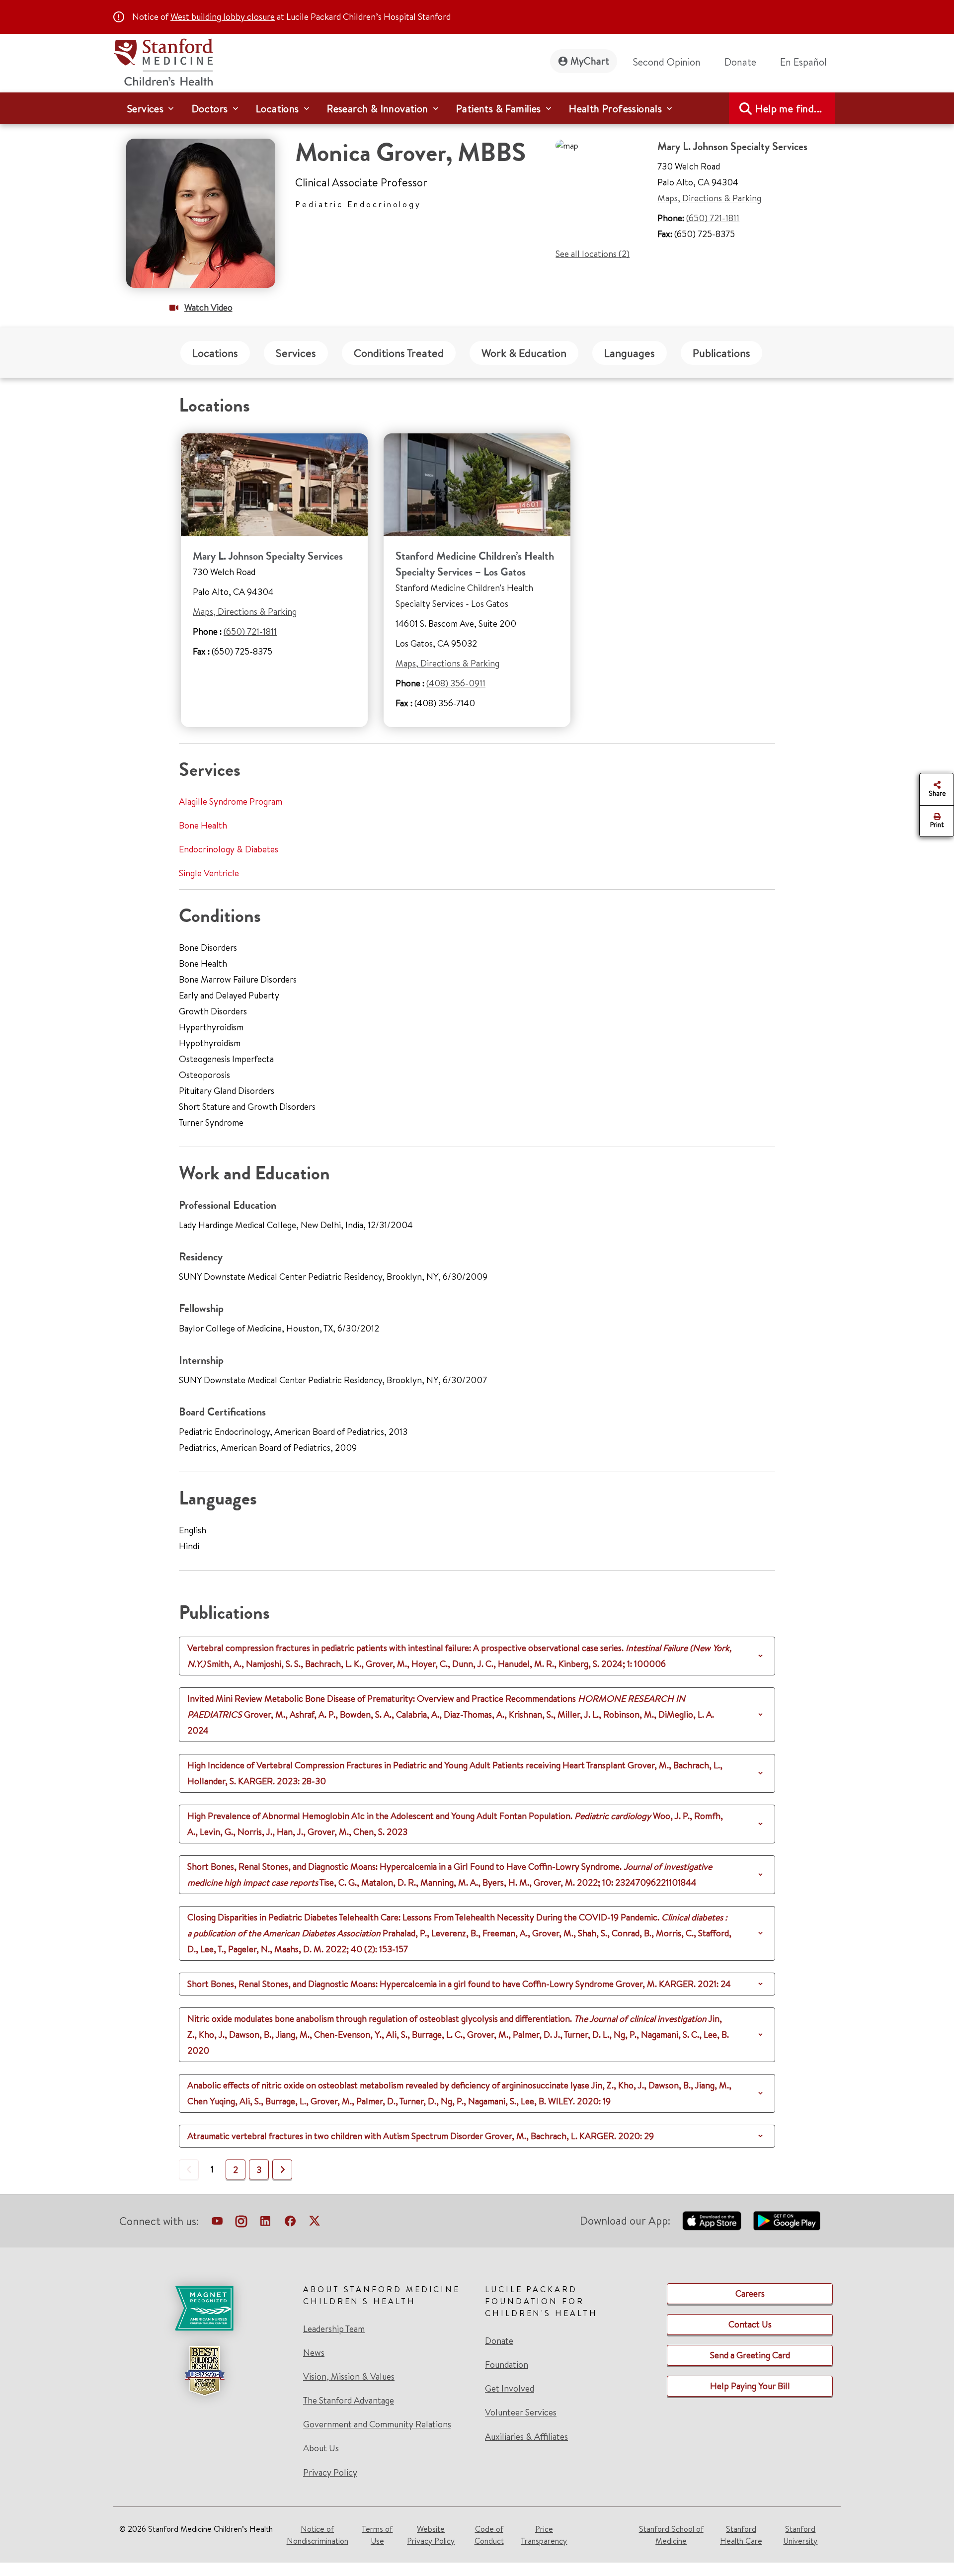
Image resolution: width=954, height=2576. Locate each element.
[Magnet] (204, 2308)
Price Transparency (544, 2535)
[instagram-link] (241, 2223)
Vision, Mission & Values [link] (349, 2377)
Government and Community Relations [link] (377, 2424)
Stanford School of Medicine (671, 2535)
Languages (630, 353)
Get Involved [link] (510, 2389)
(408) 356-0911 (456, 683)
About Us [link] (321, 2448)
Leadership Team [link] (334, 2329)
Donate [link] (740, 62)
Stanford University (800, 2535)
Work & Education (524, 353)
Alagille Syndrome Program (231, 801)
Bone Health (203, 825)
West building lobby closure (223, 17)
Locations (215, 353)
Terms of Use (377, 2535)
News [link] (314, 2353)
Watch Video (208, 307)
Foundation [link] (507, 2365)
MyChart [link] (590, 61)
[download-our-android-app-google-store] (787, 2221)
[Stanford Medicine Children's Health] (163, 61)
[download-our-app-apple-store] (712, 2221)
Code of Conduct (489, 2535)
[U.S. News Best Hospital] (204, 2371)
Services (296, 353)
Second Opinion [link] (667, 62)
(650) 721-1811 (713, 218)
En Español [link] (803, 62)
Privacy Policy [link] (330, 2472)
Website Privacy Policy (431, 2535)
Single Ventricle (209, 873)
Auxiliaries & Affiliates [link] (526, 2437)
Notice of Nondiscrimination (318, 2535)
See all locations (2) (593, 254)
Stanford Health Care (741, 2535)
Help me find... (789, 109)
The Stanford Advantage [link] (349, 2401)
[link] (807, 62)
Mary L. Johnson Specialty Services (268, 556)
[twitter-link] (315, 2223)
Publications (721, 353)
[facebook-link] (290, 2223)
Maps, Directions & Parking (709, 198)
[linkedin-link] (265, 2223)
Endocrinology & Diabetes (229, 849)
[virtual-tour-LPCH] (217, 2223)
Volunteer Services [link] (521, 2412)
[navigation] (477, 108)
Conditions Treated (399, 353)
